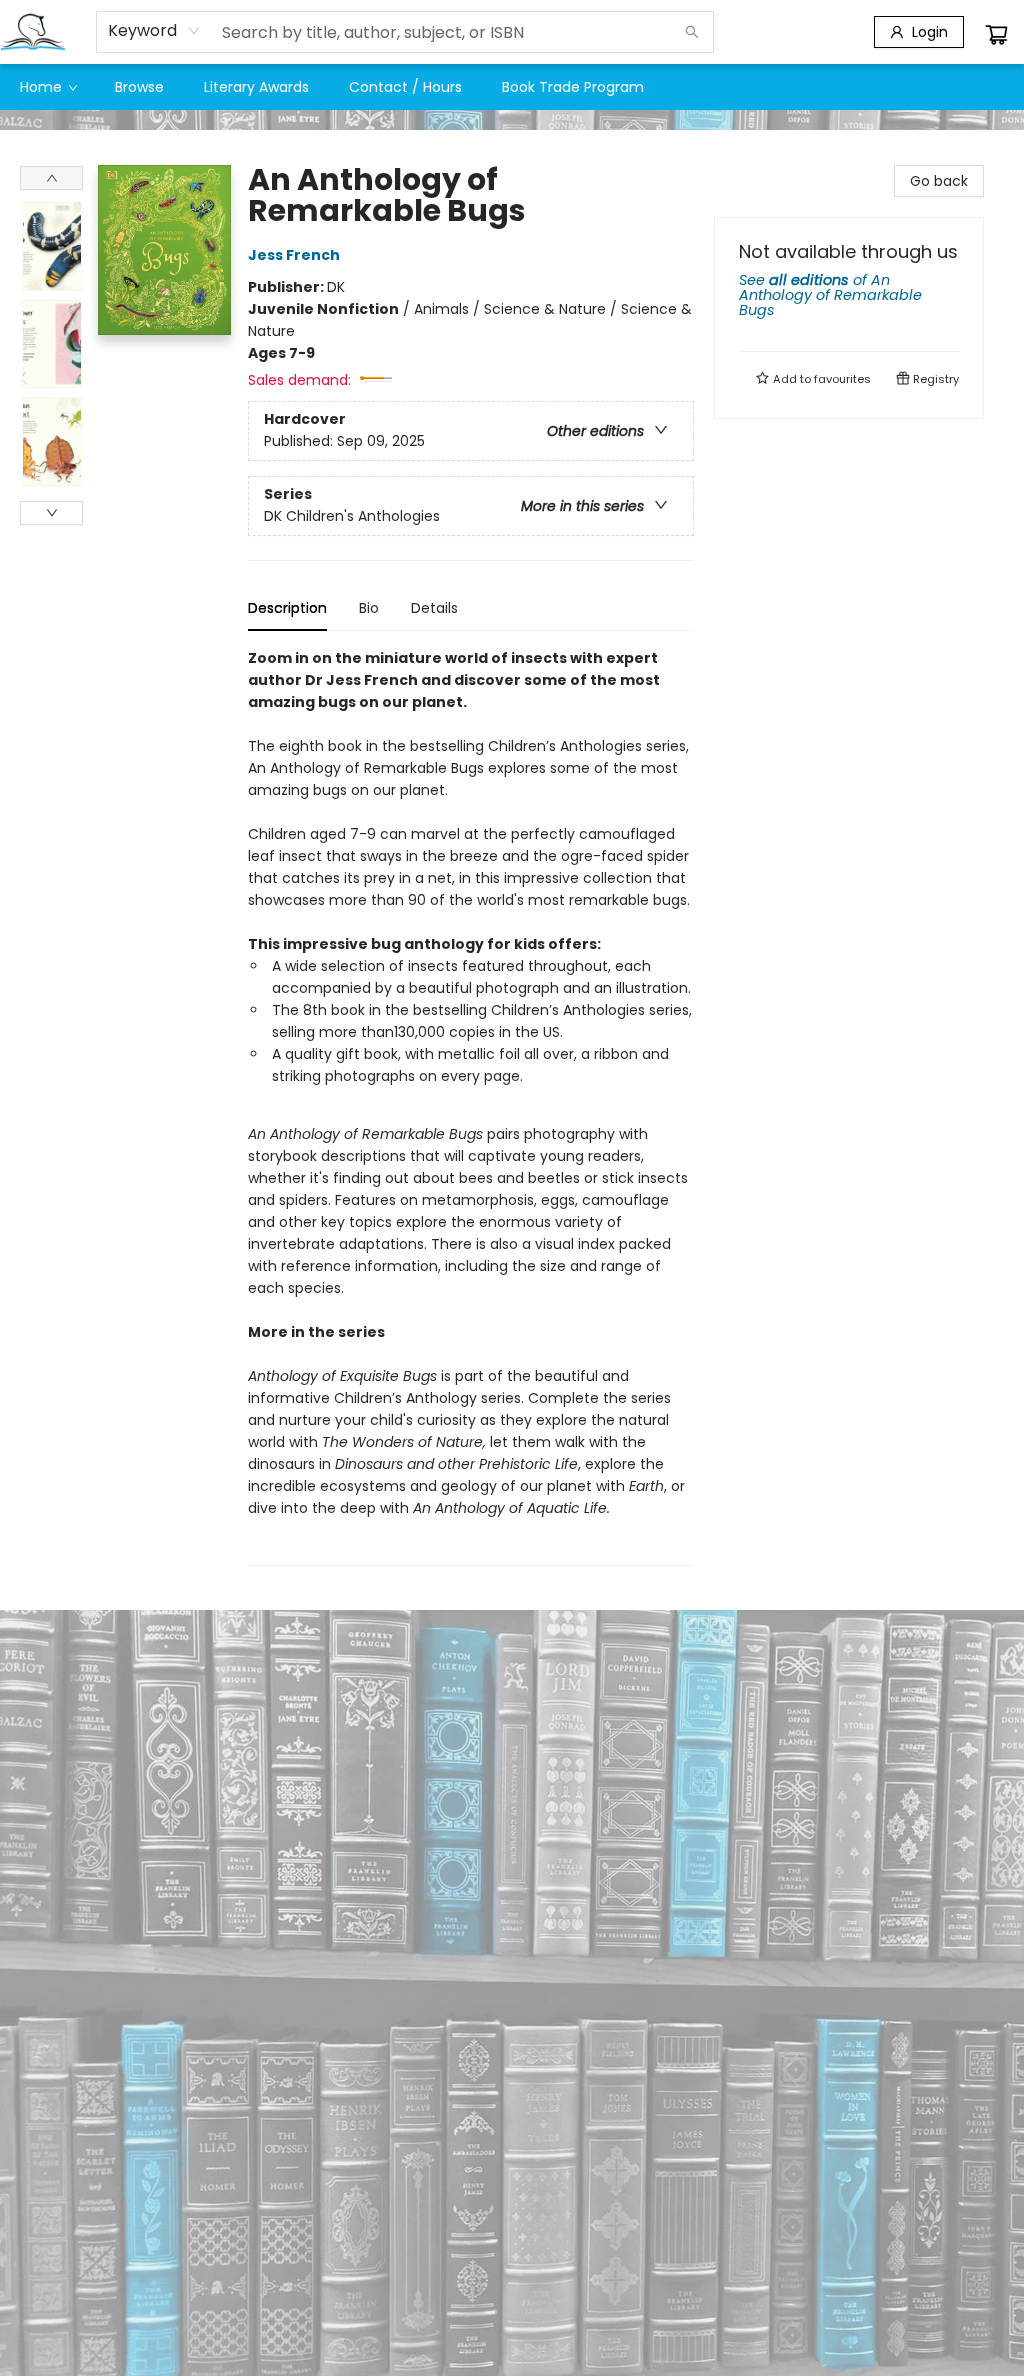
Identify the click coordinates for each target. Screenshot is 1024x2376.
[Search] (692, 32)
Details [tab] (434, 608)
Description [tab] (287, 608)
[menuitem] (47, 87)
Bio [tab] (369, 608)
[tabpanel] (471, 1106)
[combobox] (154, 31)
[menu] (512, 87)
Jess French (294, 255)
